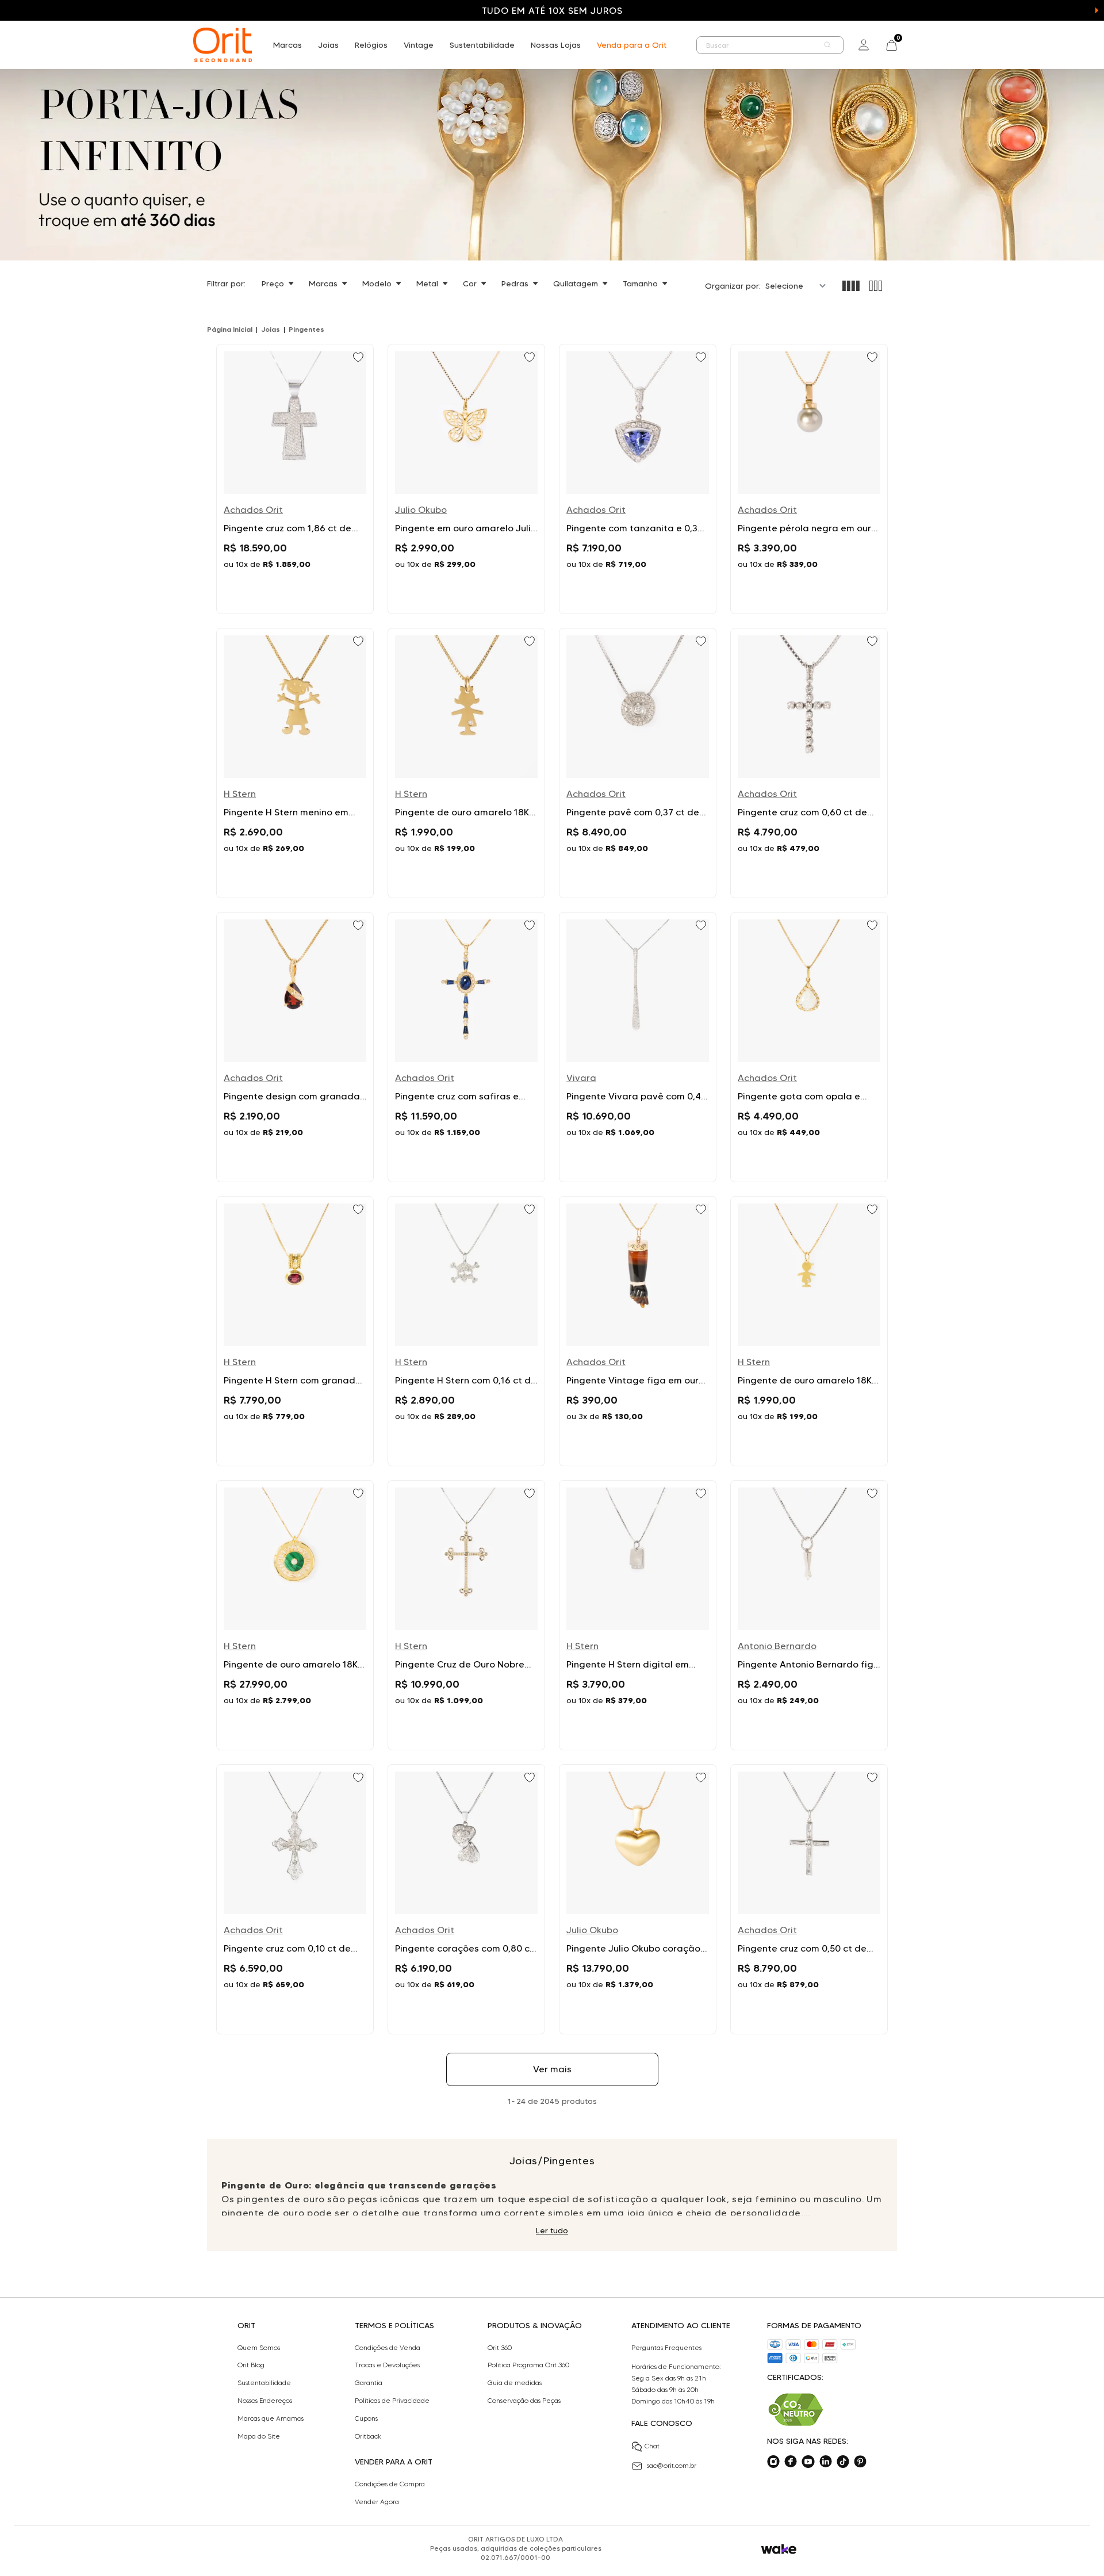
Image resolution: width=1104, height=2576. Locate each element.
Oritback (368, 2436)
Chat (652, 2446)
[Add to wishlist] (359, 358)
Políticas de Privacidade (392, 2401)
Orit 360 (500, 2348)
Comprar (295, 591)
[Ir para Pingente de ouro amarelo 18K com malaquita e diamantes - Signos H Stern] (295, 1615)
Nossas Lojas (556, 45)
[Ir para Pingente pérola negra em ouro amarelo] (809, 479)
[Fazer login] (864, 45)
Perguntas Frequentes (666, 2348)
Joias (328, 45)
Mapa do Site (259, 2436)
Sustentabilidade (482, 45)
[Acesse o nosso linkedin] (826, 2462)
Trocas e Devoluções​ (387, 2365)
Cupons (366, 2418)
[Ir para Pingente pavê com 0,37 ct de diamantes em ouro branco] (638, 763)
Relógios (371, 45)
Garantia (369, 2383)
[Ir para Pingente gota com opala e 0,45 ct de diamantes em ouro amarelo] (809, 1047)
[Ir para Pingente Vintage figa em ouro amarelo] (638, 1331)
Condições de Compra (390, 2484)
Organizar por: (733, 286)
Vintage (419, 45)
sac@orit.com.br (672, 2465)
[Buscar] (828, 45)
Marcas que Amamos (271, 2418)
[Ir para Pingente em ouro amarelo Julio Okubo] (466, 479)
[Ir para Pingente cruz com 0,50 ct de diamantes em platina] (809, 1899)
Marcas (287, 45)
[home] (223, 45)
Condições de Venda (388, 2348)
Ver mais (552, 2069)
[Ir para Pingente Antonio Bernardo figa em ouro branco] (809, 1615)
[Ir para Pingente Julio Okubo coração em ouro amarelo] (638, 1899)
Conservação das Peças (524, 2401)
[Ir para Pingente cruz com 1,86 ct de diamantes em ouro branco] (295, 479)
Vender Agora (377, 2502)
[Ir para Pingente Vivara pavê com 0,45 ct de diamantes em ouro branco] (638, 1047)
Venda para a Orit (632, 45)
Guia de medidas (515, 2383)
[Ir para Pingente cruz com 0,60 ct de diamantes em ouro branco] (809, 763)
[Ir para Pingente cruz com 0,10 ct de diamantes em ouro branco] (295, 1899)
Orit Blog (251, 2365)
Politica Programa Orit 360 (528, 2365)
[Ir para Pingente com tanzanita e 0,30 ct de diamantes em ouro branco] (638, 479)
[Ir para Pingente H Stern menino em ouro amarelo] (295, 763)
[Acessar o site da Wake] (779, 2549)
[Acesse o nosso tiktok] (843, 2462)
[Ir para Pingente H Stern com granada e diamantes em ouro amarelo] (295, 1331)
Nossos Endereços (265, 2401)
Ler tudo (552, 2230)
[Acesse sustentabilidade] (796, 2410)
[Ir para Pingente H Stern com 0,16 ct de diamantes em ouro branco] (466, 1331)
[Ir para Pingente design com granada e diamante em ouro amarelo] (295, 1047)
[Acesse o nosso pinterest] (860, 2462)
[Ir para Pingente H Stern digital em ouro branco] (638, 1615)
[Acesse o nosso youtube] (808, 2462)
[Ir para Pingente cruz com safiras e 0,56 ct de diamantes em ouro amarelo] (466, 1047)
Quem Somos (259, 2348)
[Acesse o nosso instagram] (773, 2462)
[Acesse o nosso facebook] (791, 2462)
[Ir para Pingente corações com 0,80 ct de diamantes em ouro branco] (466, 1899)
